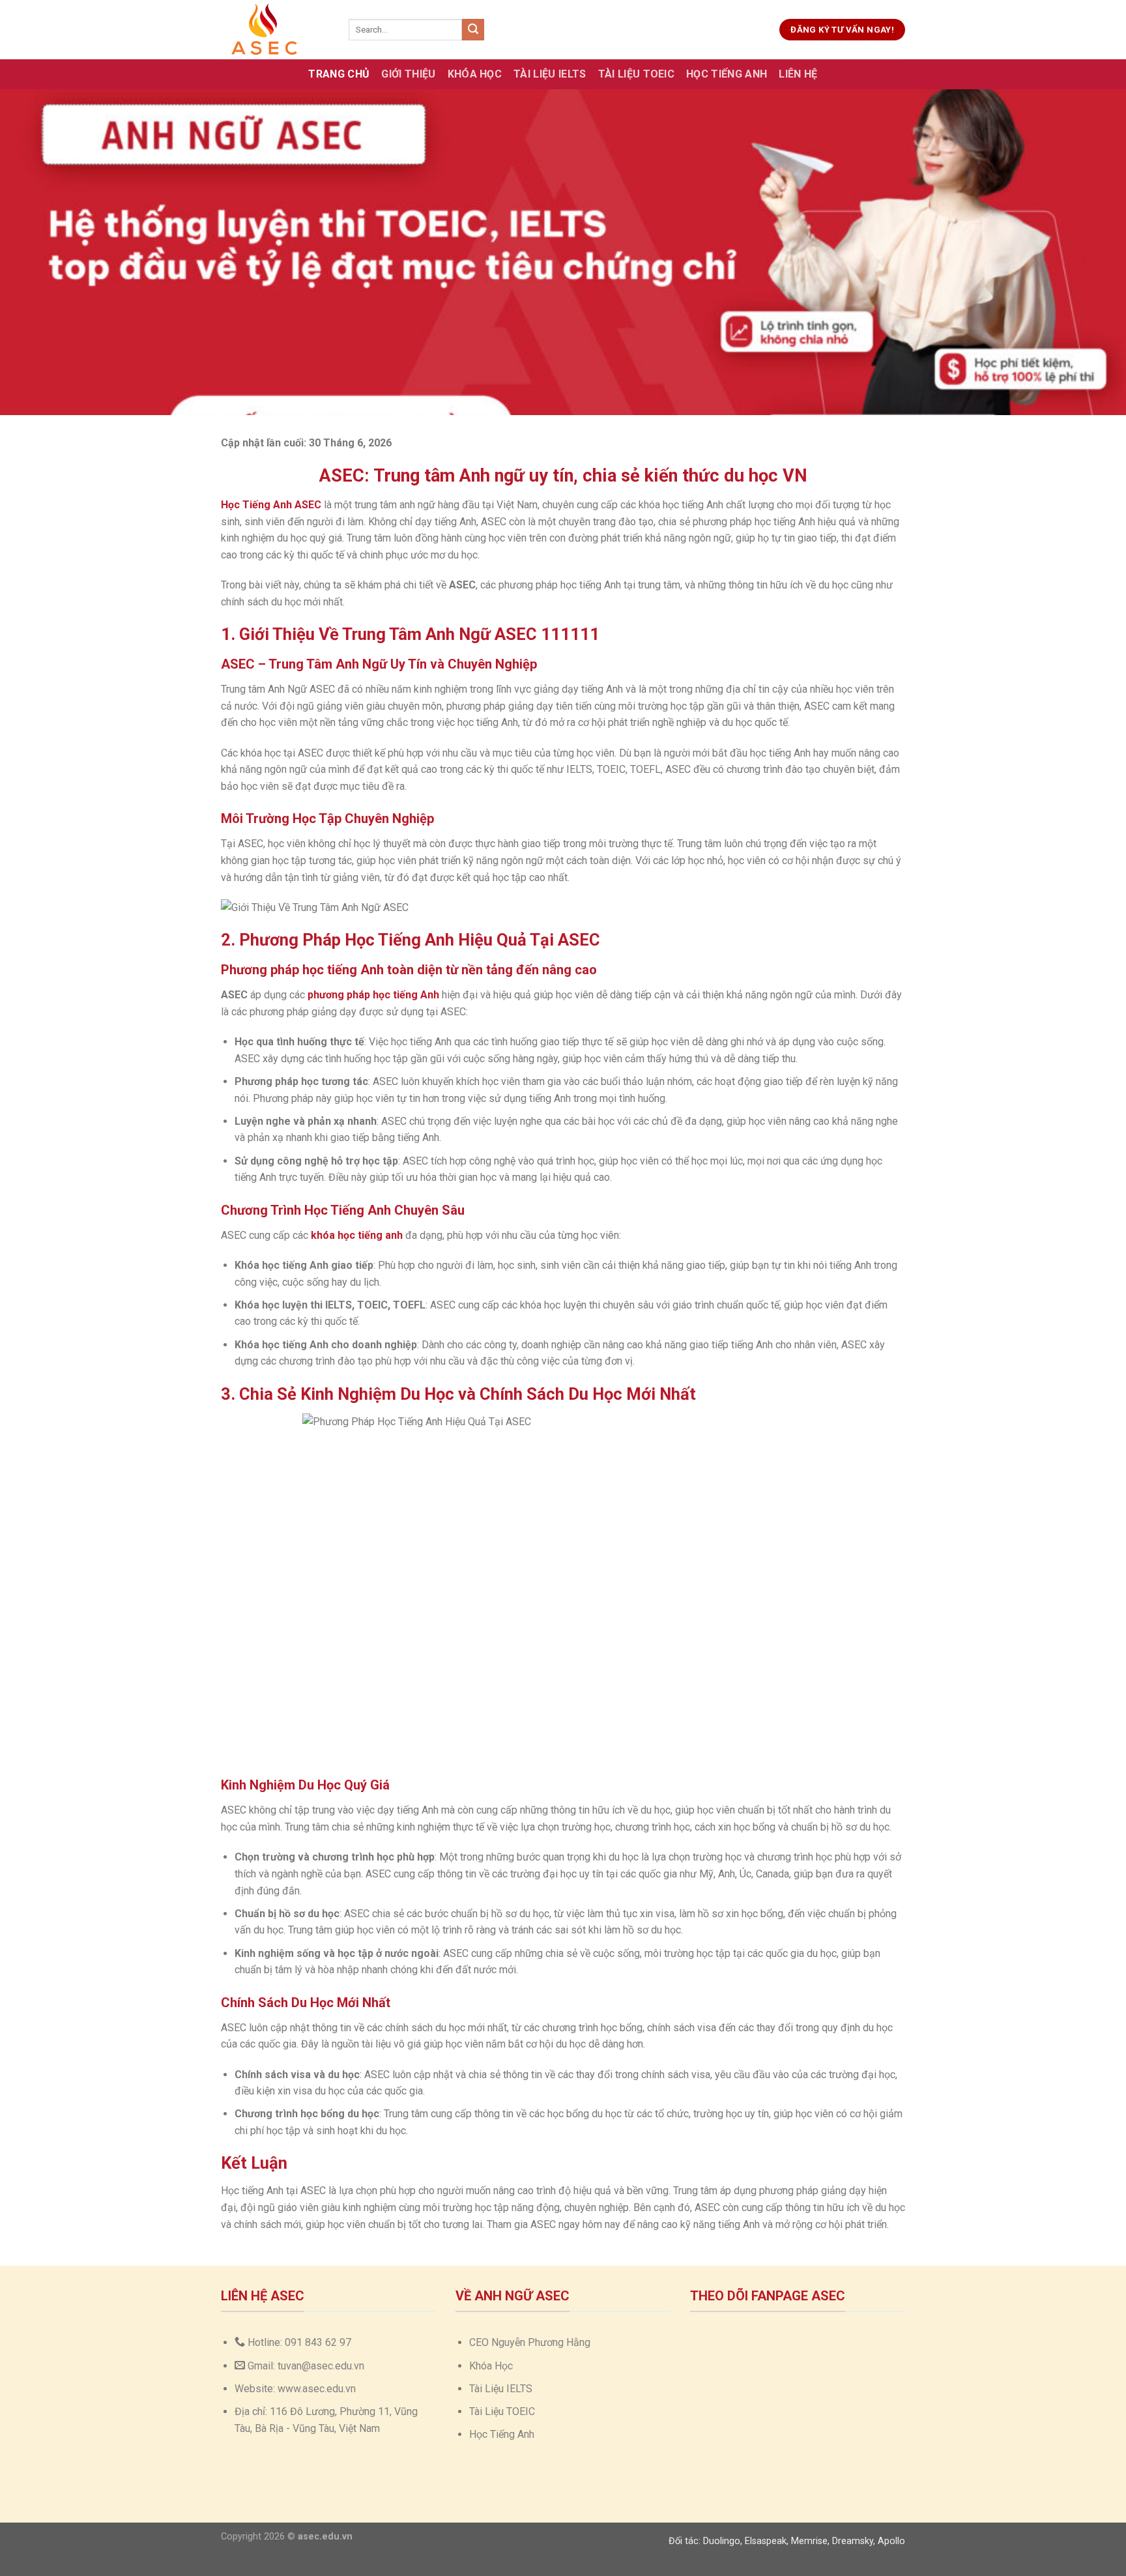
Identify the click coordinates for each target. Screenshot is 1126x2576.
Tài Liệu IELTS (550, 74)
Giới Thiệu (408, 74)
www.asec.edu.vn (317, 2389)
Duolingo (722, 2541)
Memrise (809, 2541)
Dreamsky (853, 2541)
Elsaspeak (766, 2541)
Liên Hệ (798, 74)
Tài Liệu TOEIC (636, 74)
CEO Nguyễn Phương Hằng (530, 2342)
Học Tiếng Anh (727, 74)
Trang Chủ (339, 74)
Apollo (891, 2541)
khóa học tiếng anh (357, 1235)
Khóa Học (475, 74)
